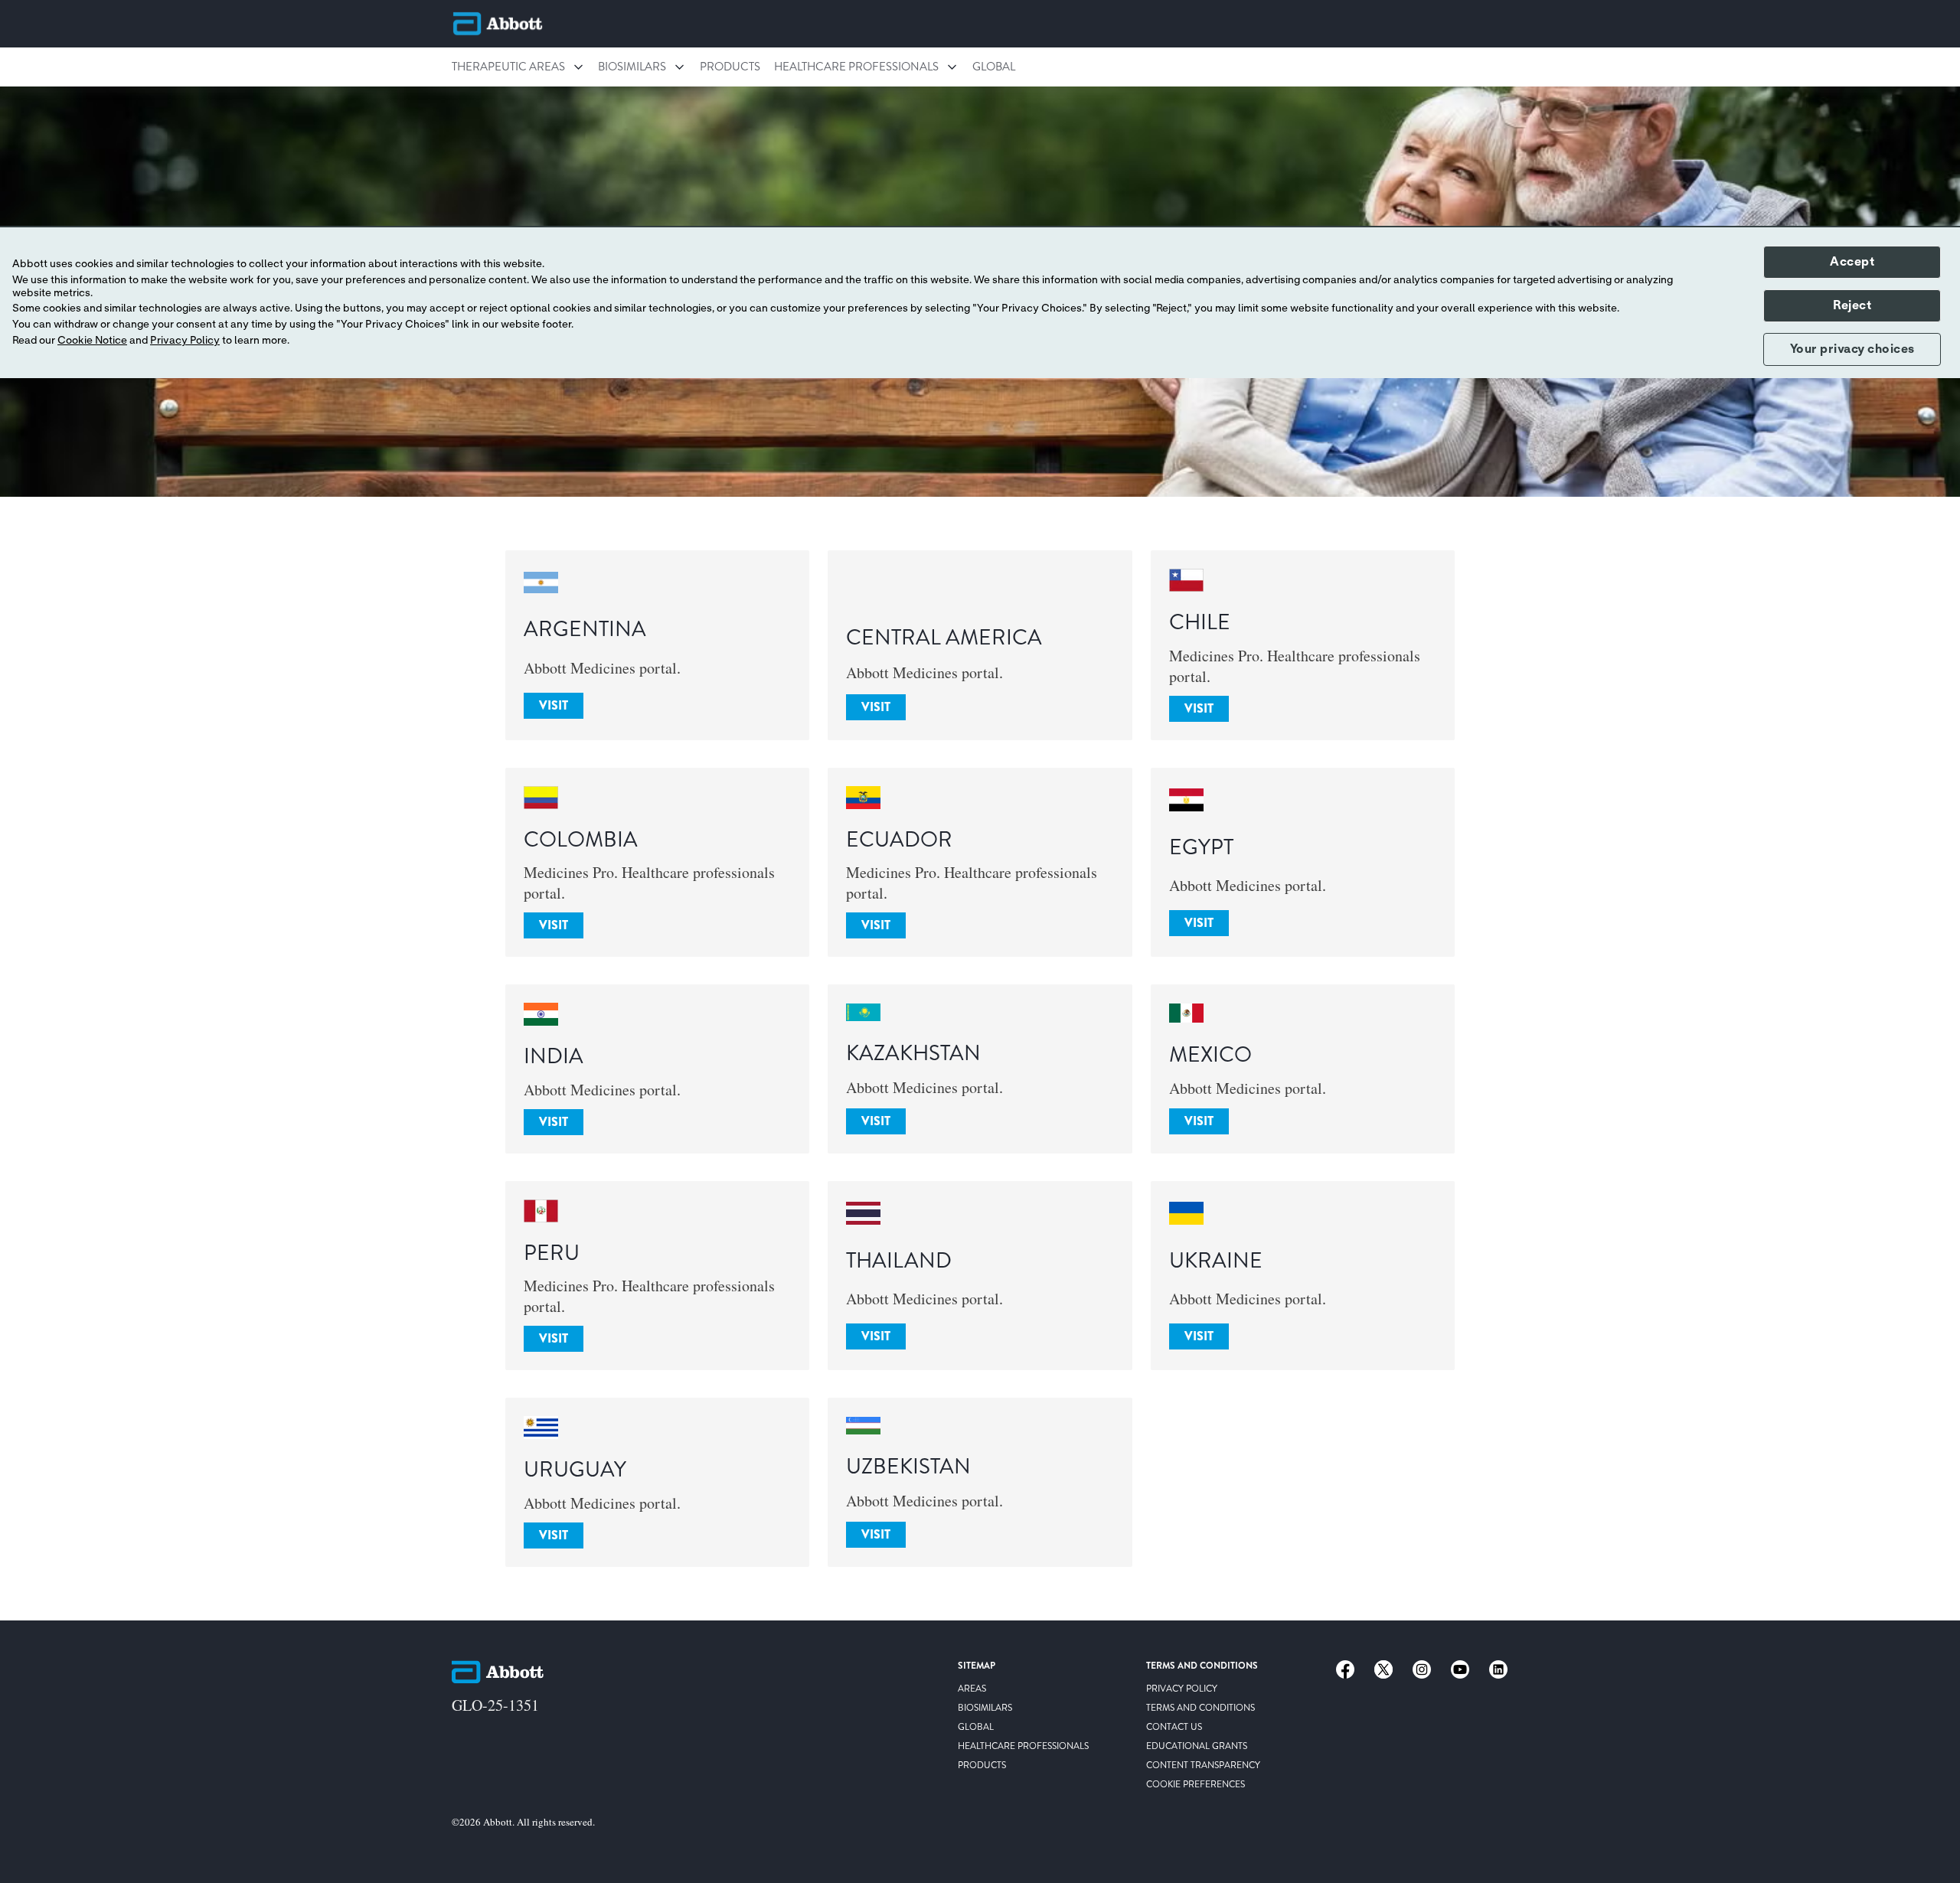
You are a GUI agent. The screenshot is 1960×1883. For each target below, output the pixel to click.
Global (994, 67)
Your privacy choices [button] (1852, 349)
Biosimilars (632, 67)
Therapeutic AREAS (508, 67)
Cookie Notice (92, 341)
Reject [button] (1852, 305)
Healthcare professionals (856, 67)
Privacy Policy (185, 341)
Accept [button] (1852, 262)
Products (730, 67)
